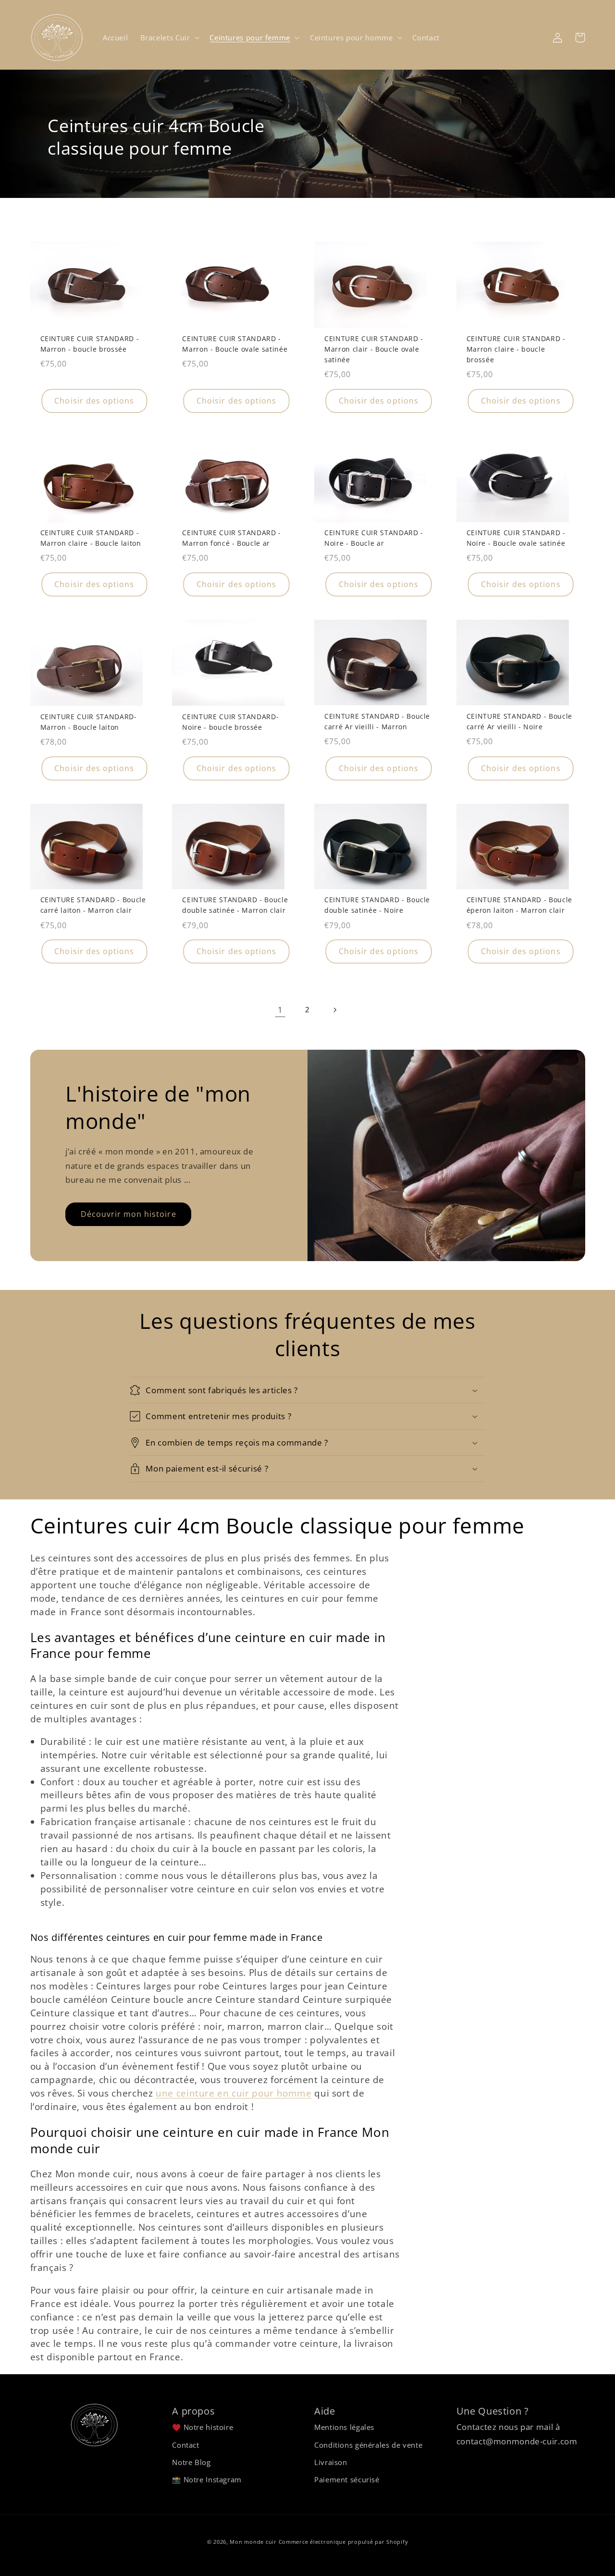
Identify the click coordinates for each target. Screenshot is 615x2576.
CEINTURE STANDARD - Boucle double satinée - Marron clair (235, 905)
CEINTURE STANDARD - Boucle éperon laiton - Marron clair (519, 905)
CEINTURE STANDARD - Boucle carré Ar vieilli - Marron (377, 721)
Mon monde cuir (253, 2542)
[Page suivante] (335, 1010)
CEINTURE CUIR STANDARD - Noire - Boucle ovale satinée (516, 538)
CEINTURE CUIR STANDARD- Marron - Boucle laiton (89, 722)
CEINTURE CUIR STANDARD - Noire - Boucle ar (374, 538)
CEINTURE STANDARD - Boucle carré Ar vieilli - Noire (519, 721)
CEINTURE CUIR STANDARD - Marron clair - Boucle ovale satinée (374, 349)
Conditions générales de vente (368, 2445)
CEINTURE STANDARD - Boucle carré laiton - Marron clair (93, 905)
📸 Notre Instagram (207, 2479)
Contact (185, 2445)
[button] (169, 37)
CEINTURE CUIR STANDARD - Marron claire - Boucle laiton (91, 538)
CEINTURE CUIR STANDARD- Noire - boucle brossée (230, 722)
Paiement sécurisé (347, 2479)
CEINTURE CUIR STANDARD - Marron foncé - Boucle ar (232, 538)
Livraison (331, 2462)
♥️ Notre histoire (203, 2427)
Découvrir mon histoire (129, 1214)
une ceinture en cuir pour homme (234, 2093)
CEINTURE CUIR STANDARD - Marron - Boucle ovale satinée (235, 344)
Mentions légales (344, 2427)
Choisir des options (94, 401)
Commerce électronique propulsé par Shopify (344, 2542)
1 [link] (280, 1010)
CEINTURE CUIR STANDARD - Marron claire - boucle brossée (516, 349)
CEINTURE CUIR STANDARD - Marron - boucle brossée (90, 344)
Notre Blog (191, 2462)
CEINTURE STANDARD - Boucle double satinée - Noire (377, 905)
